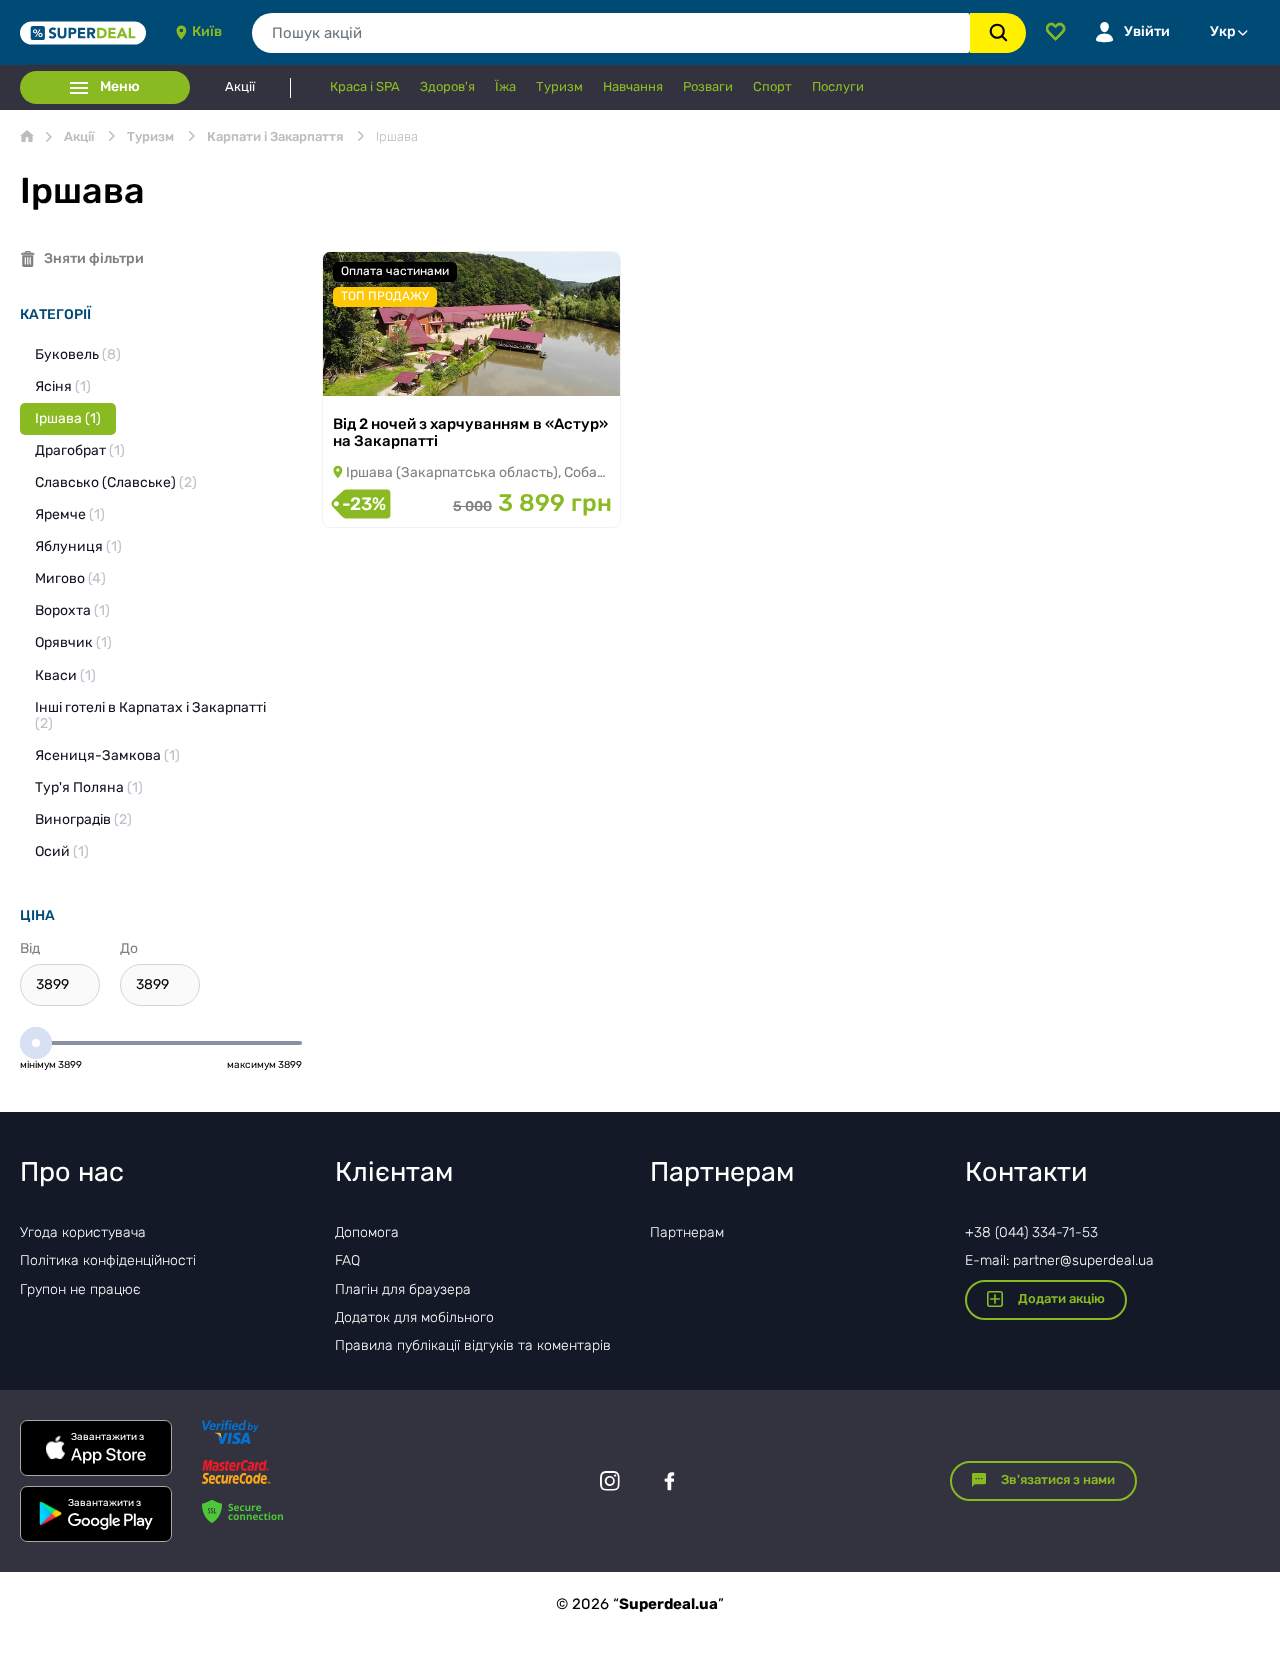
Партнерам (687, 1232)
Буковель (78, 354)
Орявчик (73, 642)
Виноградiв (83, 819)
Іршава (68, 418)
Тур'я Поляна (89, 787)
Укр (1223, 31)
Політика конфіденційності (108, 1260)
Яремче (70, 514)
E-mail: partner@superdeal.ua (1059, 1260)
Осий (62, 851)
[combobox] (611, 33)
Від (30, 948)
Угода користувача (83, 1232)
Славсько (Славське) (116, 482)
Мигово (70, 578)
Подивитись (393, 370)
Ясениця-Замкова (107, 755)
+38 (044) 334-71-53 (1031, 1232)
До (129, 948)
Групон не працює (80, 1289)
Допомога (367, 1232)
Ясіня (63, 386)
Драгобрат (80, 450)
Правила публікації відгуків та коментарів (473, 1345)
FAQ (347, 1260)
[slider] (36, 1043)
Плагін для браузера (403, 1289)
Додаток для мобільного (414, 1317)
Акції (240, 87)
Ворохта (72, 610)
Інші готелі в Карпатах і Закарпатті (150, 715)
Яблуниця (78, 546)
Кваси (65, 675)
